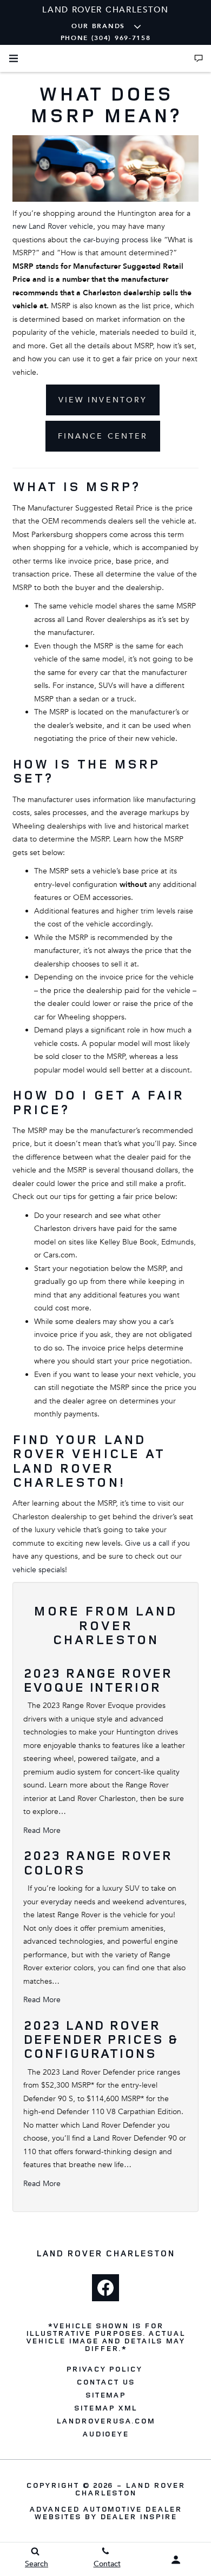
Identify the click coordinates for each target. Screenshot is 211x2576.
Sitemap (106, 2395)
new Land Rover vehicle (53, 226)
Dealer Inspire (139, 2516)
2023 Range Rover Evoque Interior (98, 1680)
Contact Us (105, 2382)
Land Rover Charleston (130, 2489)
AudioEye (106, 2434)
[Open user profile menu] (176, 2560)
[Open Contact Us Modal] (199, 58)
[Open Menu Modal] (14, 58)
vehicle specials (39, 1570)
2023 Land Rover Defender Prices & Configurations (101, 2039)
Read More (42, 1830)
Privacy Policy (104, 2369)
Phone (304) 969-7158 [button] (106, 38)
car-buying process (116, 240)
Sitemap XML (105, 2408)
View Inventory (103, 400)
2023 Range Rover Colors (98, 1862)
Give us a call (147, 1543)
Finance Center (103, 436)
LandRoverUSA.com (105, 2421)
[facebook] (105, 2288)
